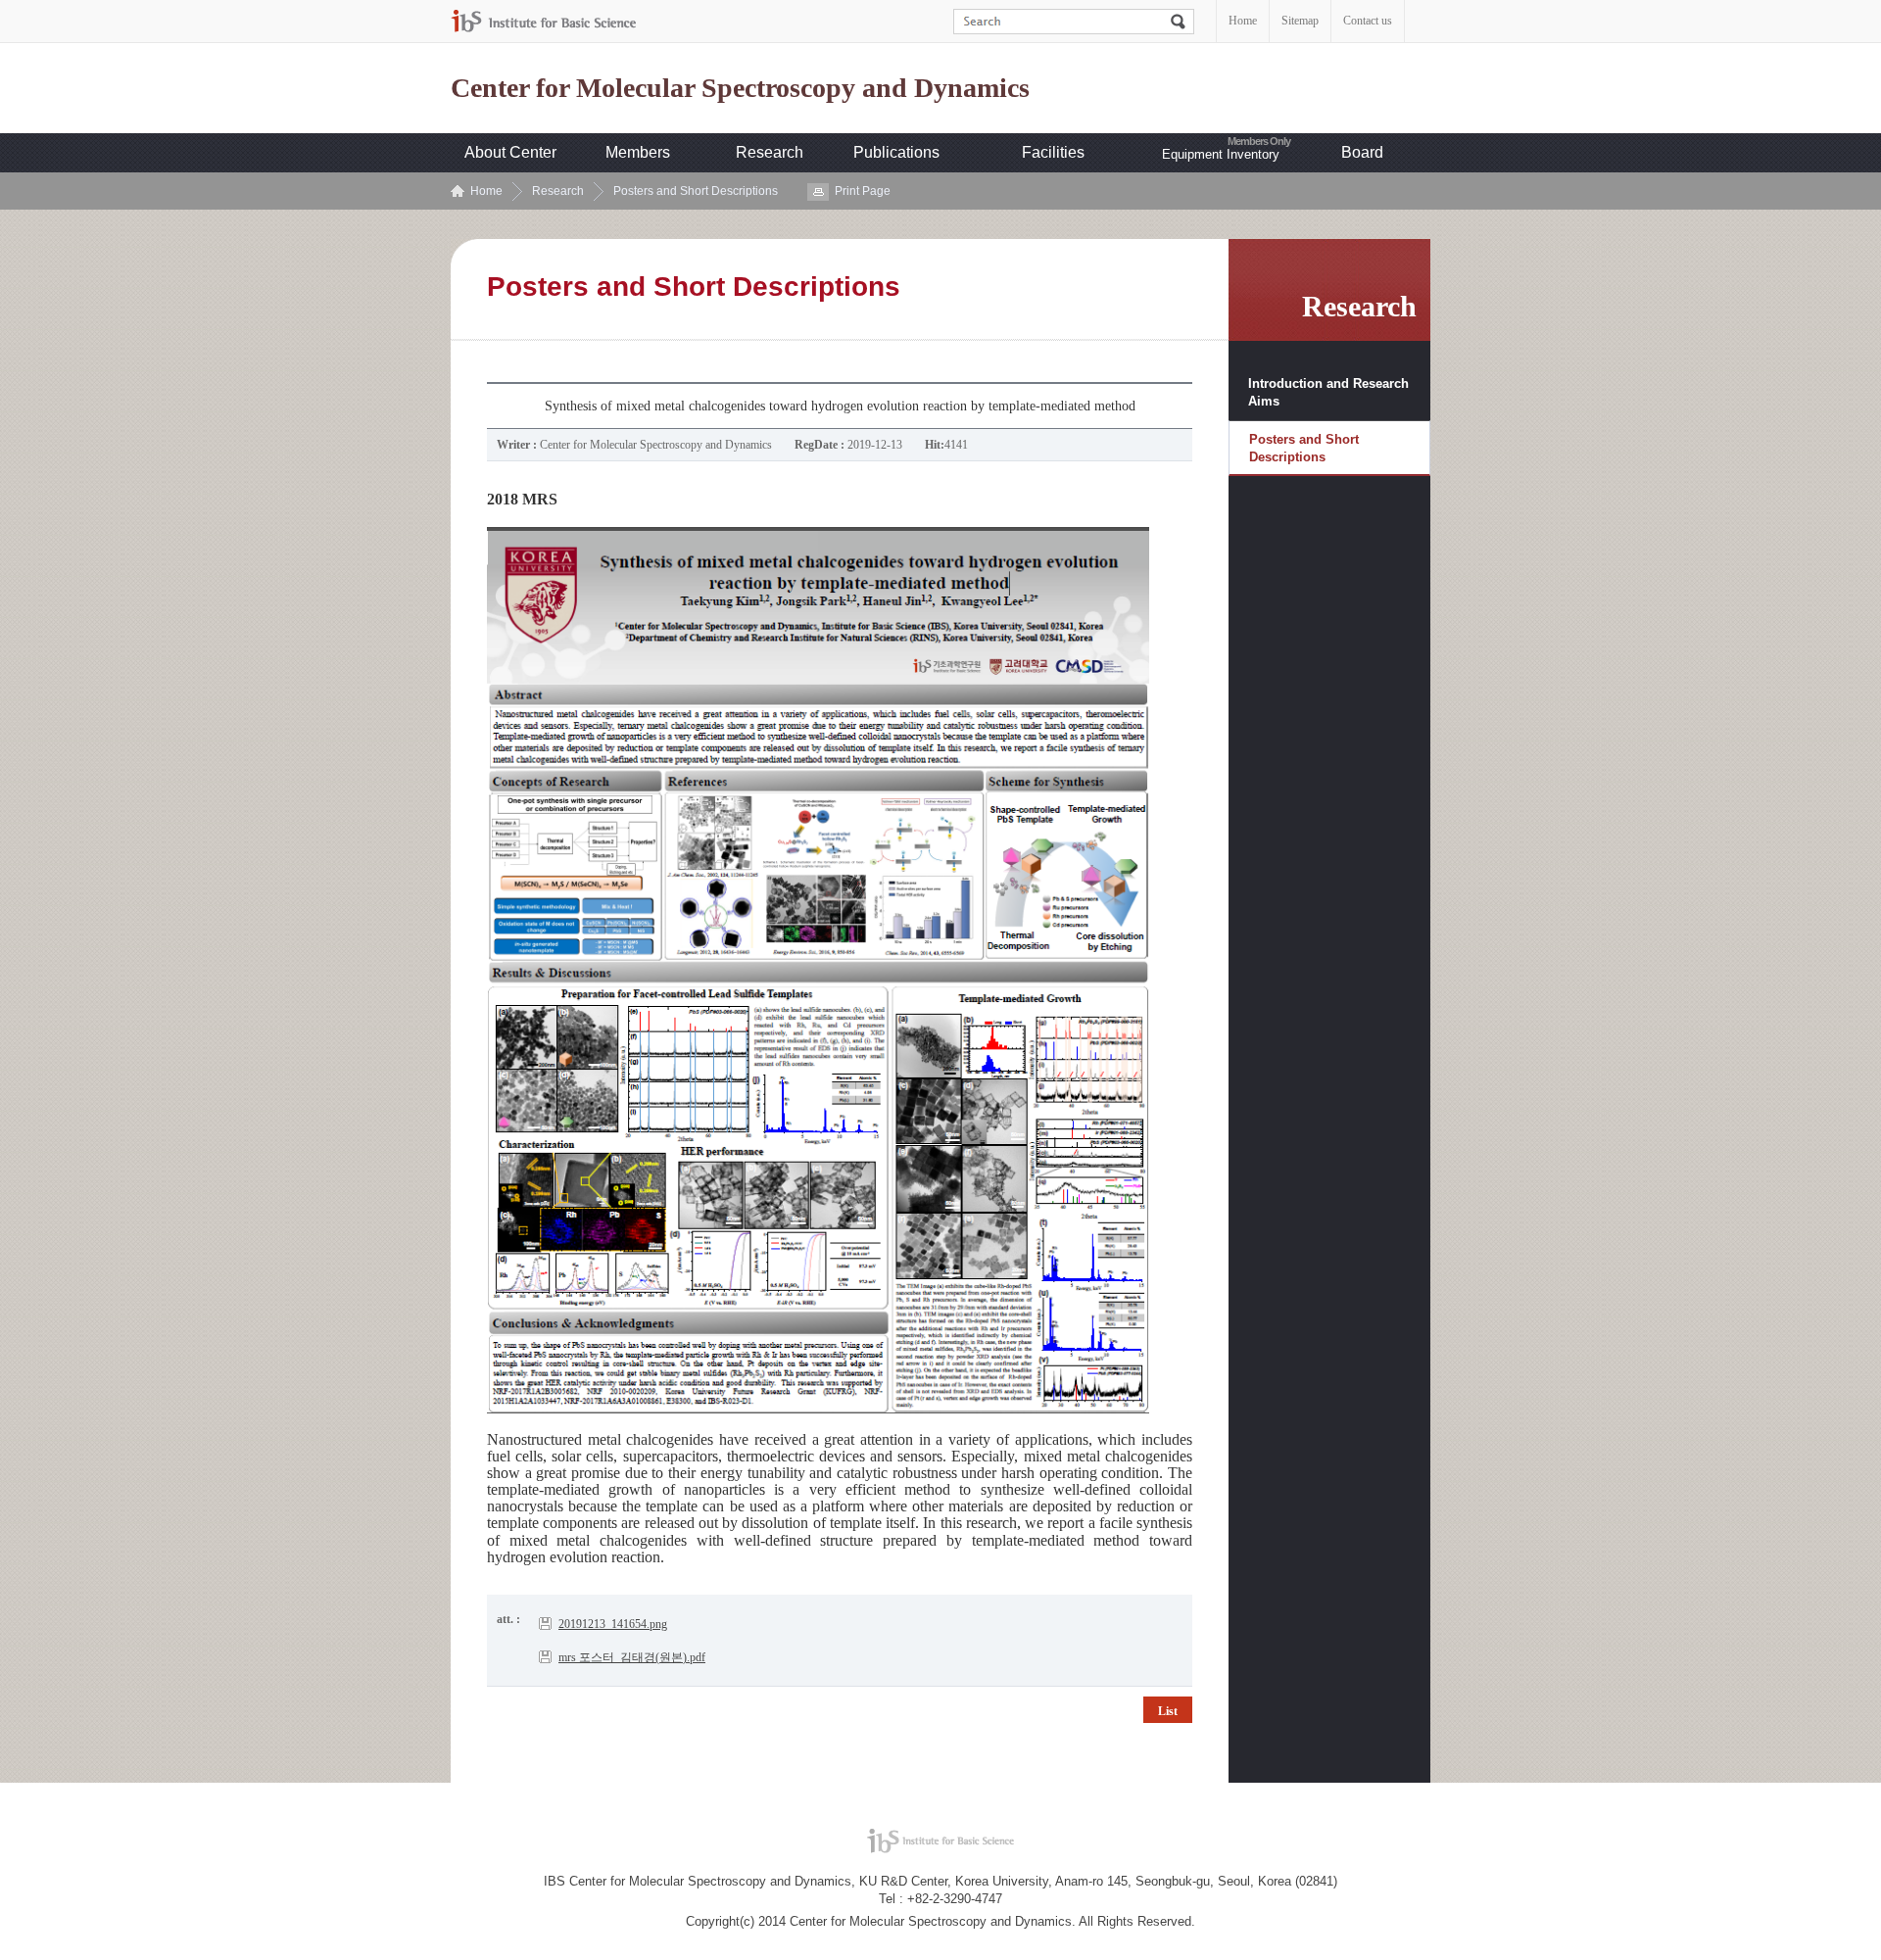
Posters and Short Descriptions (696, 191)
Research (770, 152)
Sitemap (1300, 21)
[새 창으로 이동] (544, 21)
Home (1243, 21)
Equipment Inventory (1221, 154)
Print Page (863, 191)
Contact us (1368, 21)
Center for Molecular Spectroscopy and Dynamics (740, 88)
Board (1362, 152)
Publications (896, 152)
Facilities (1053, 152)
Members (638, 152)
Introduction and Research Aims (1328, 392)
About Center (510, 152)
